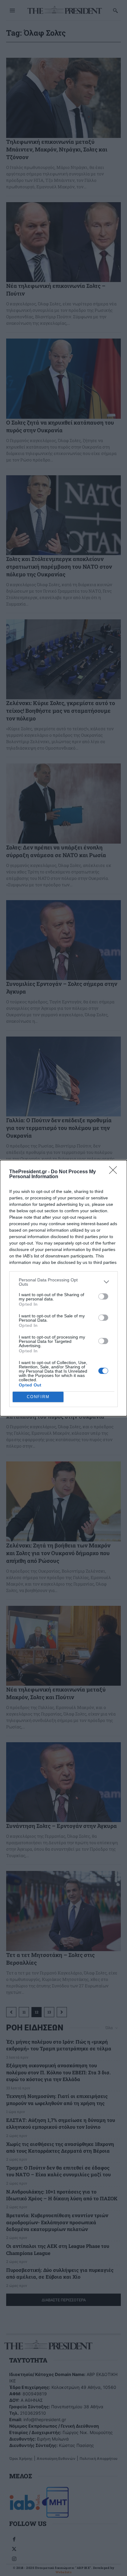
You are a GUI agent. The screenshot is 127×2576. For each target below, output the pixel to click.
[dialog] (63, 1288)
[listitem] (63, 1282)
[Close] (115, 1172)
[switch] (103, 1296)
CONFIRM (38, 1397)
